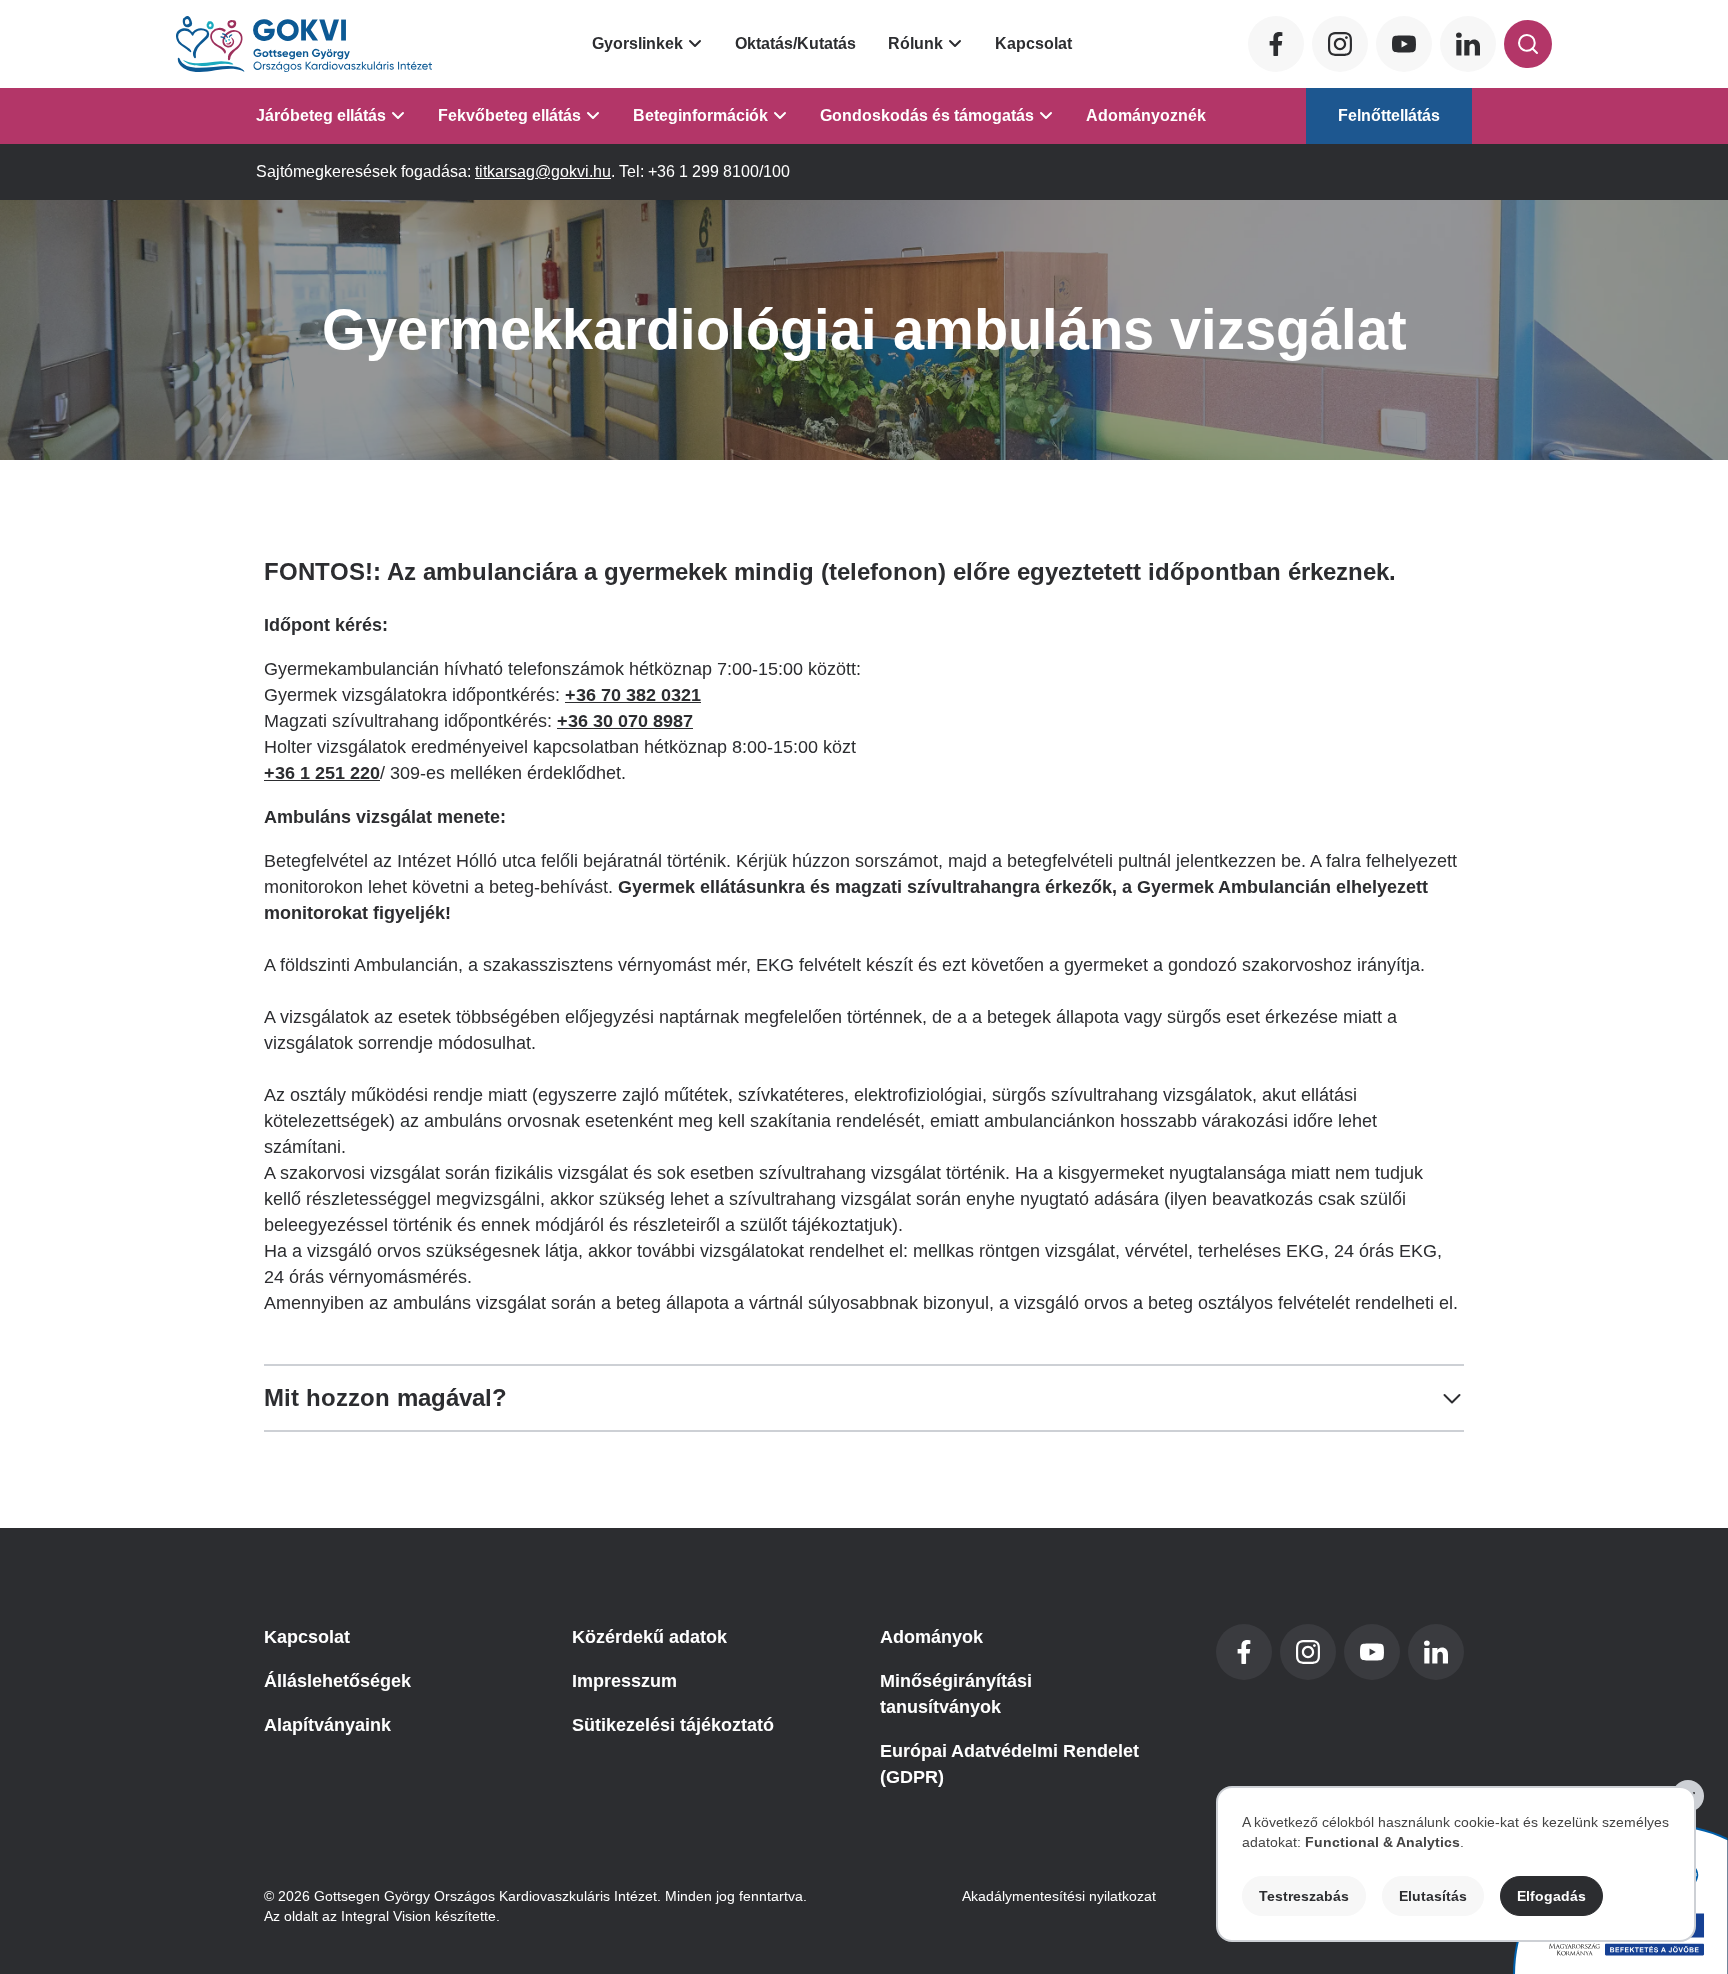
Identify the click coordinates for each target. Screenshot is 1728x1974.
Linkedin (1468, 44)
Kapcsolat (1033, 43)
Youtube (1404, 44)
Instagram (1340, 44)
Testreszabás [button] (1304, 1896)
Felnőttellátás (1389, 115)
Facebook (1276, 44)
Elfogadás (1551, 1896)
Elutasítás (1433, 1896)
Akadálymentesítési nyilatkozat (1059, 1896)
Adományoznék (1146, 115)
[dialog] (1456, 1864)
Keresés (1528, 44)
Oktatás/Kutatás (795, 43)
